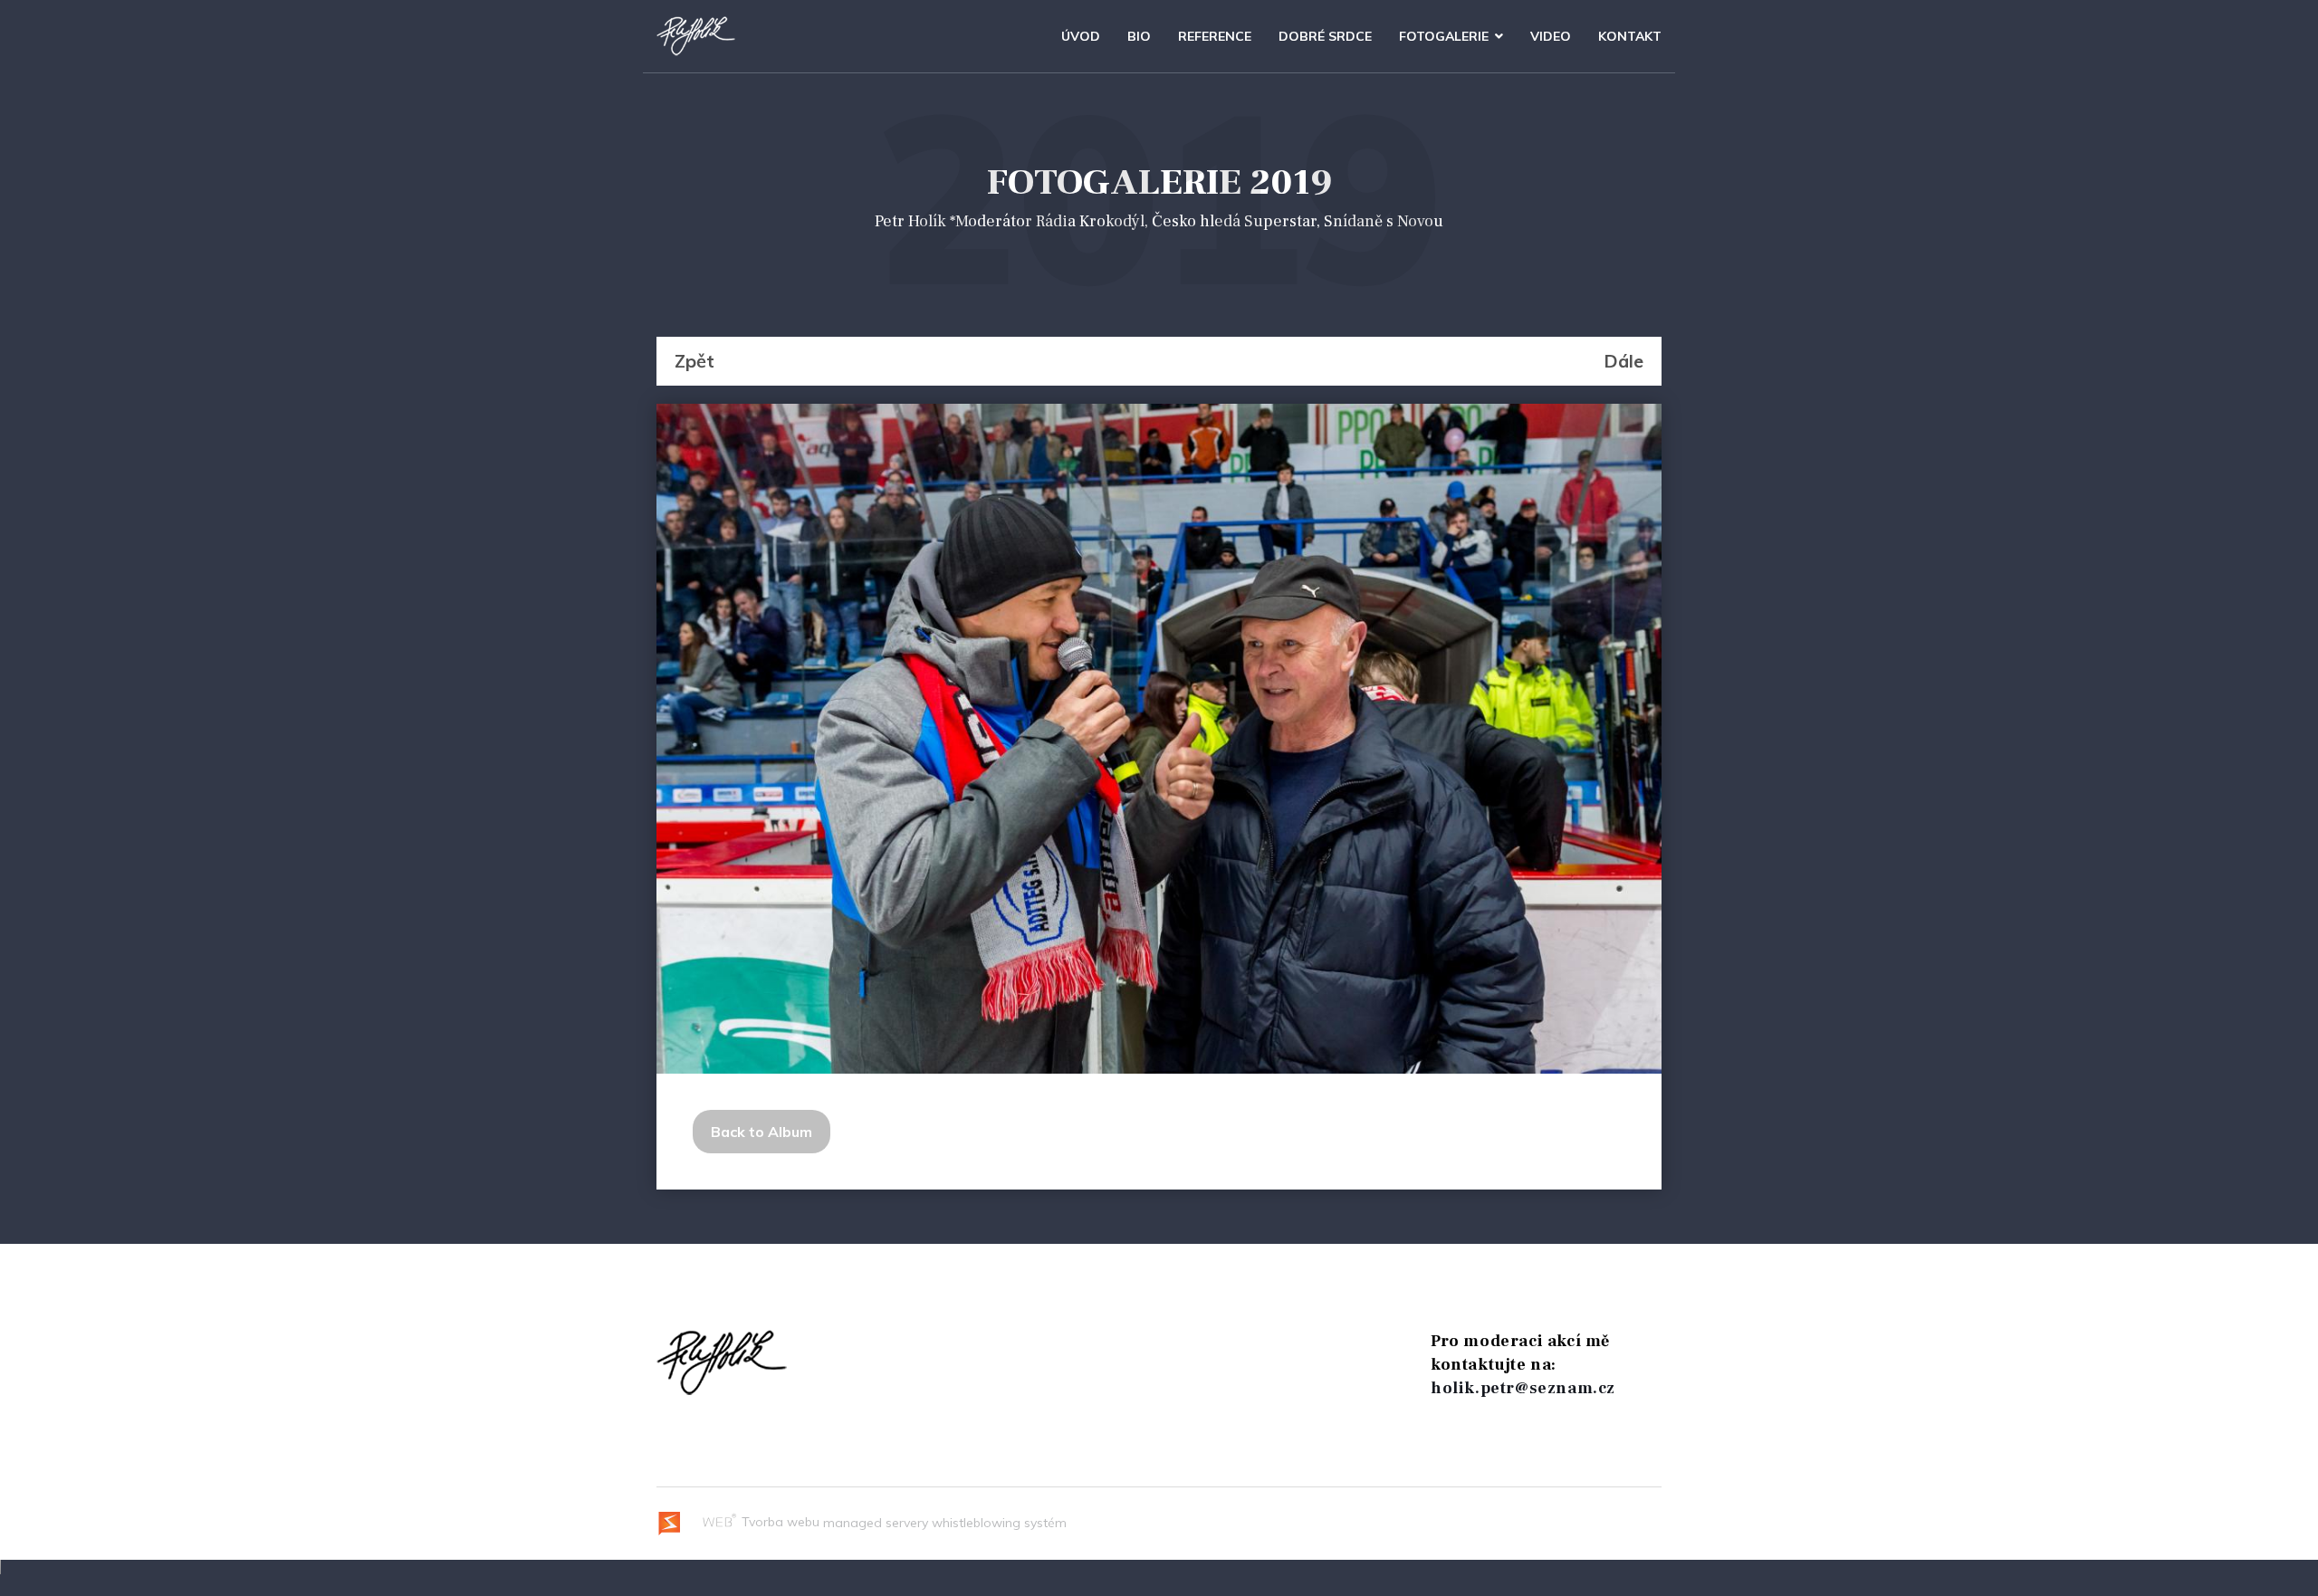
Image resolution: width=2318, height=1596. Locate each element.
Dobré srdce (1325, 36)
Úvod (1081, 36)
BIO (1139, 36)
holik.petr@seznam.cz (1523, 1388)
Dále (1624, 361)
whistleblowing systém (999, 1522)
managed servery (876, 1522)
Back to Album (761, 1132)
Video (1551, 36)
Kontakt (1630, 36)
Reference (1215, 36)
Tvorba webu (779, 1522)
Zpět (694, 361)
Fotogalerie (1444, 36)
